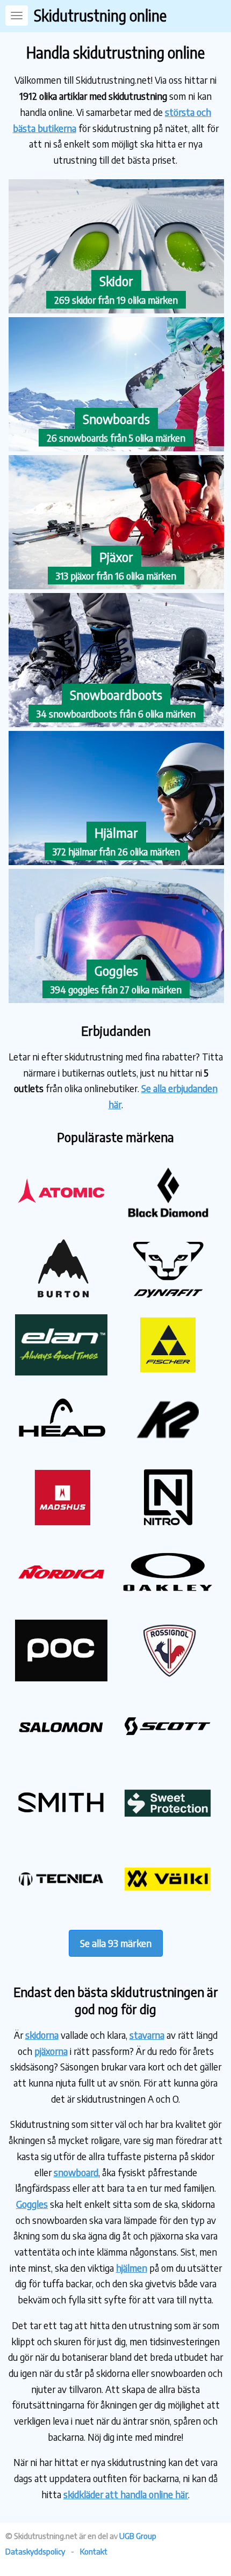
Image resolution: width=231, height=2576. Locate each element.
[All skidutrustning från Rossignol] (168, 1677)
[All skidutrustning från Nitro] (168, 1524)
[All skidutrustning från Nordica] (61, 1601)
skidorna (42, 2035)
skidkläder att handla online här (126, 2494)
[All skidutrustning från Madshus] (61, 1524)
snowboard (76, 2172)
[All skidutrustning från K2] (168, 1448)
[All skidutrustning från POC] (61, 1677)
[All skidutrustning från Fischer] (168, 1371)
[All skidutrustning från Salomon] (61, 1754)
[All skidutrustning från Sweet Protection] (168, 1830)
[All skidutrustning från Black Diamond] (168, 1219)
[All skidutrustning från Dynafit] (168, 1295)
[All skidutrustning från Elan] (61, 1371)
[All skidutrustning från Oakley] (168, 1601)
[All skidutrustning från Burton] (61, 1295)
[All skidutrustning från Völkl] (168, 1907)
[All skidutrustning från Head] (61, 1448)
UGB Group (138, 2536)
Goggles (32, 2204)
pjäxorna (51, 2051)
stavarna (147, 2035)
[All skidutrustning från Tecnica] (61, 1907)
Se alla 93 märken (116, 1943)
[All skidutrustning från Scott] (168, 1754)
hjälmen (132, 2268)
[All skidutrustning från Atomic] (61, 1219)
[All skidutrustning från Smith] (61, 1830)
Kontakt (94, 2551)
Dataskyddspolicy (35, 2551)
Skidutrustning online (100, 15)
